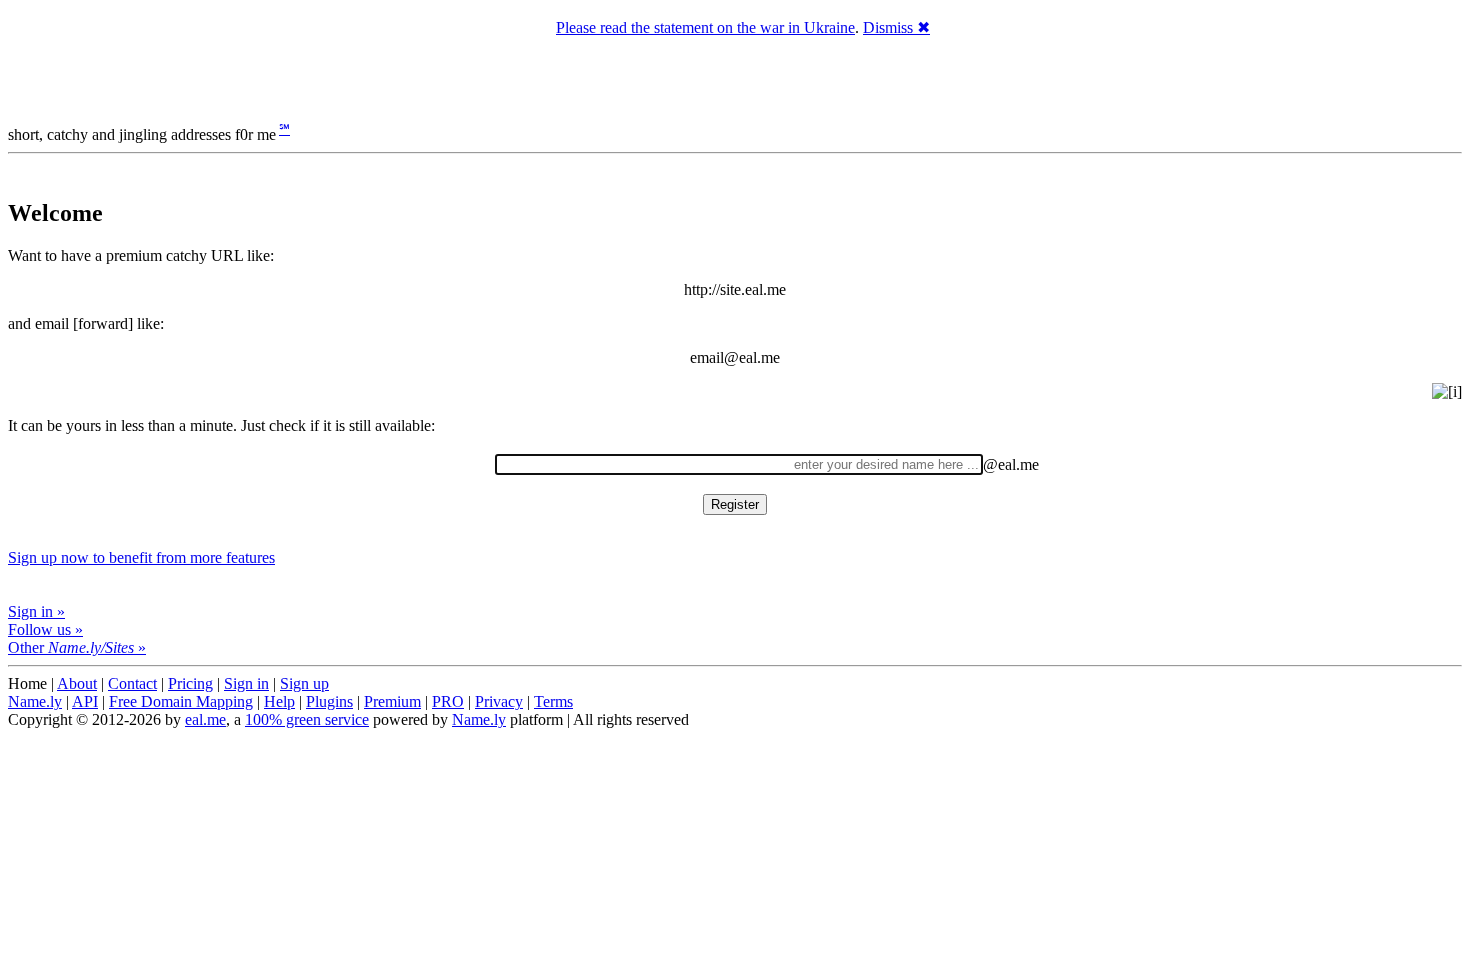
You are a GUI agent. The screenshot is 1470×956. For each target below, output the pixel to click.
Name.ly (35, 701)
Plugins (329, 701)
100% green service (307, 719)
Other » (77, 647)
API (85, 701)
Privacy (499, 701)
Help (279, 701)
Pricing (190, 683)
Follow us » (45, 629)
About (77, 683)
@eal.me (1011, 464)
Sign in (246, 683)
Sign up (304, 683)
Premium (392, 701)
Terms (553, 701)
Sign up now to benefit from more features (141, 557)
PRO (448, 701)
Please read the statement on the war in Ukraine (705, 27)
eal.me (205, 719)
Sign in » (36, 611)
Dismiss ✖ (896, 27)
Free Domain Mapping (181, 701)
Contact (132, 683)
